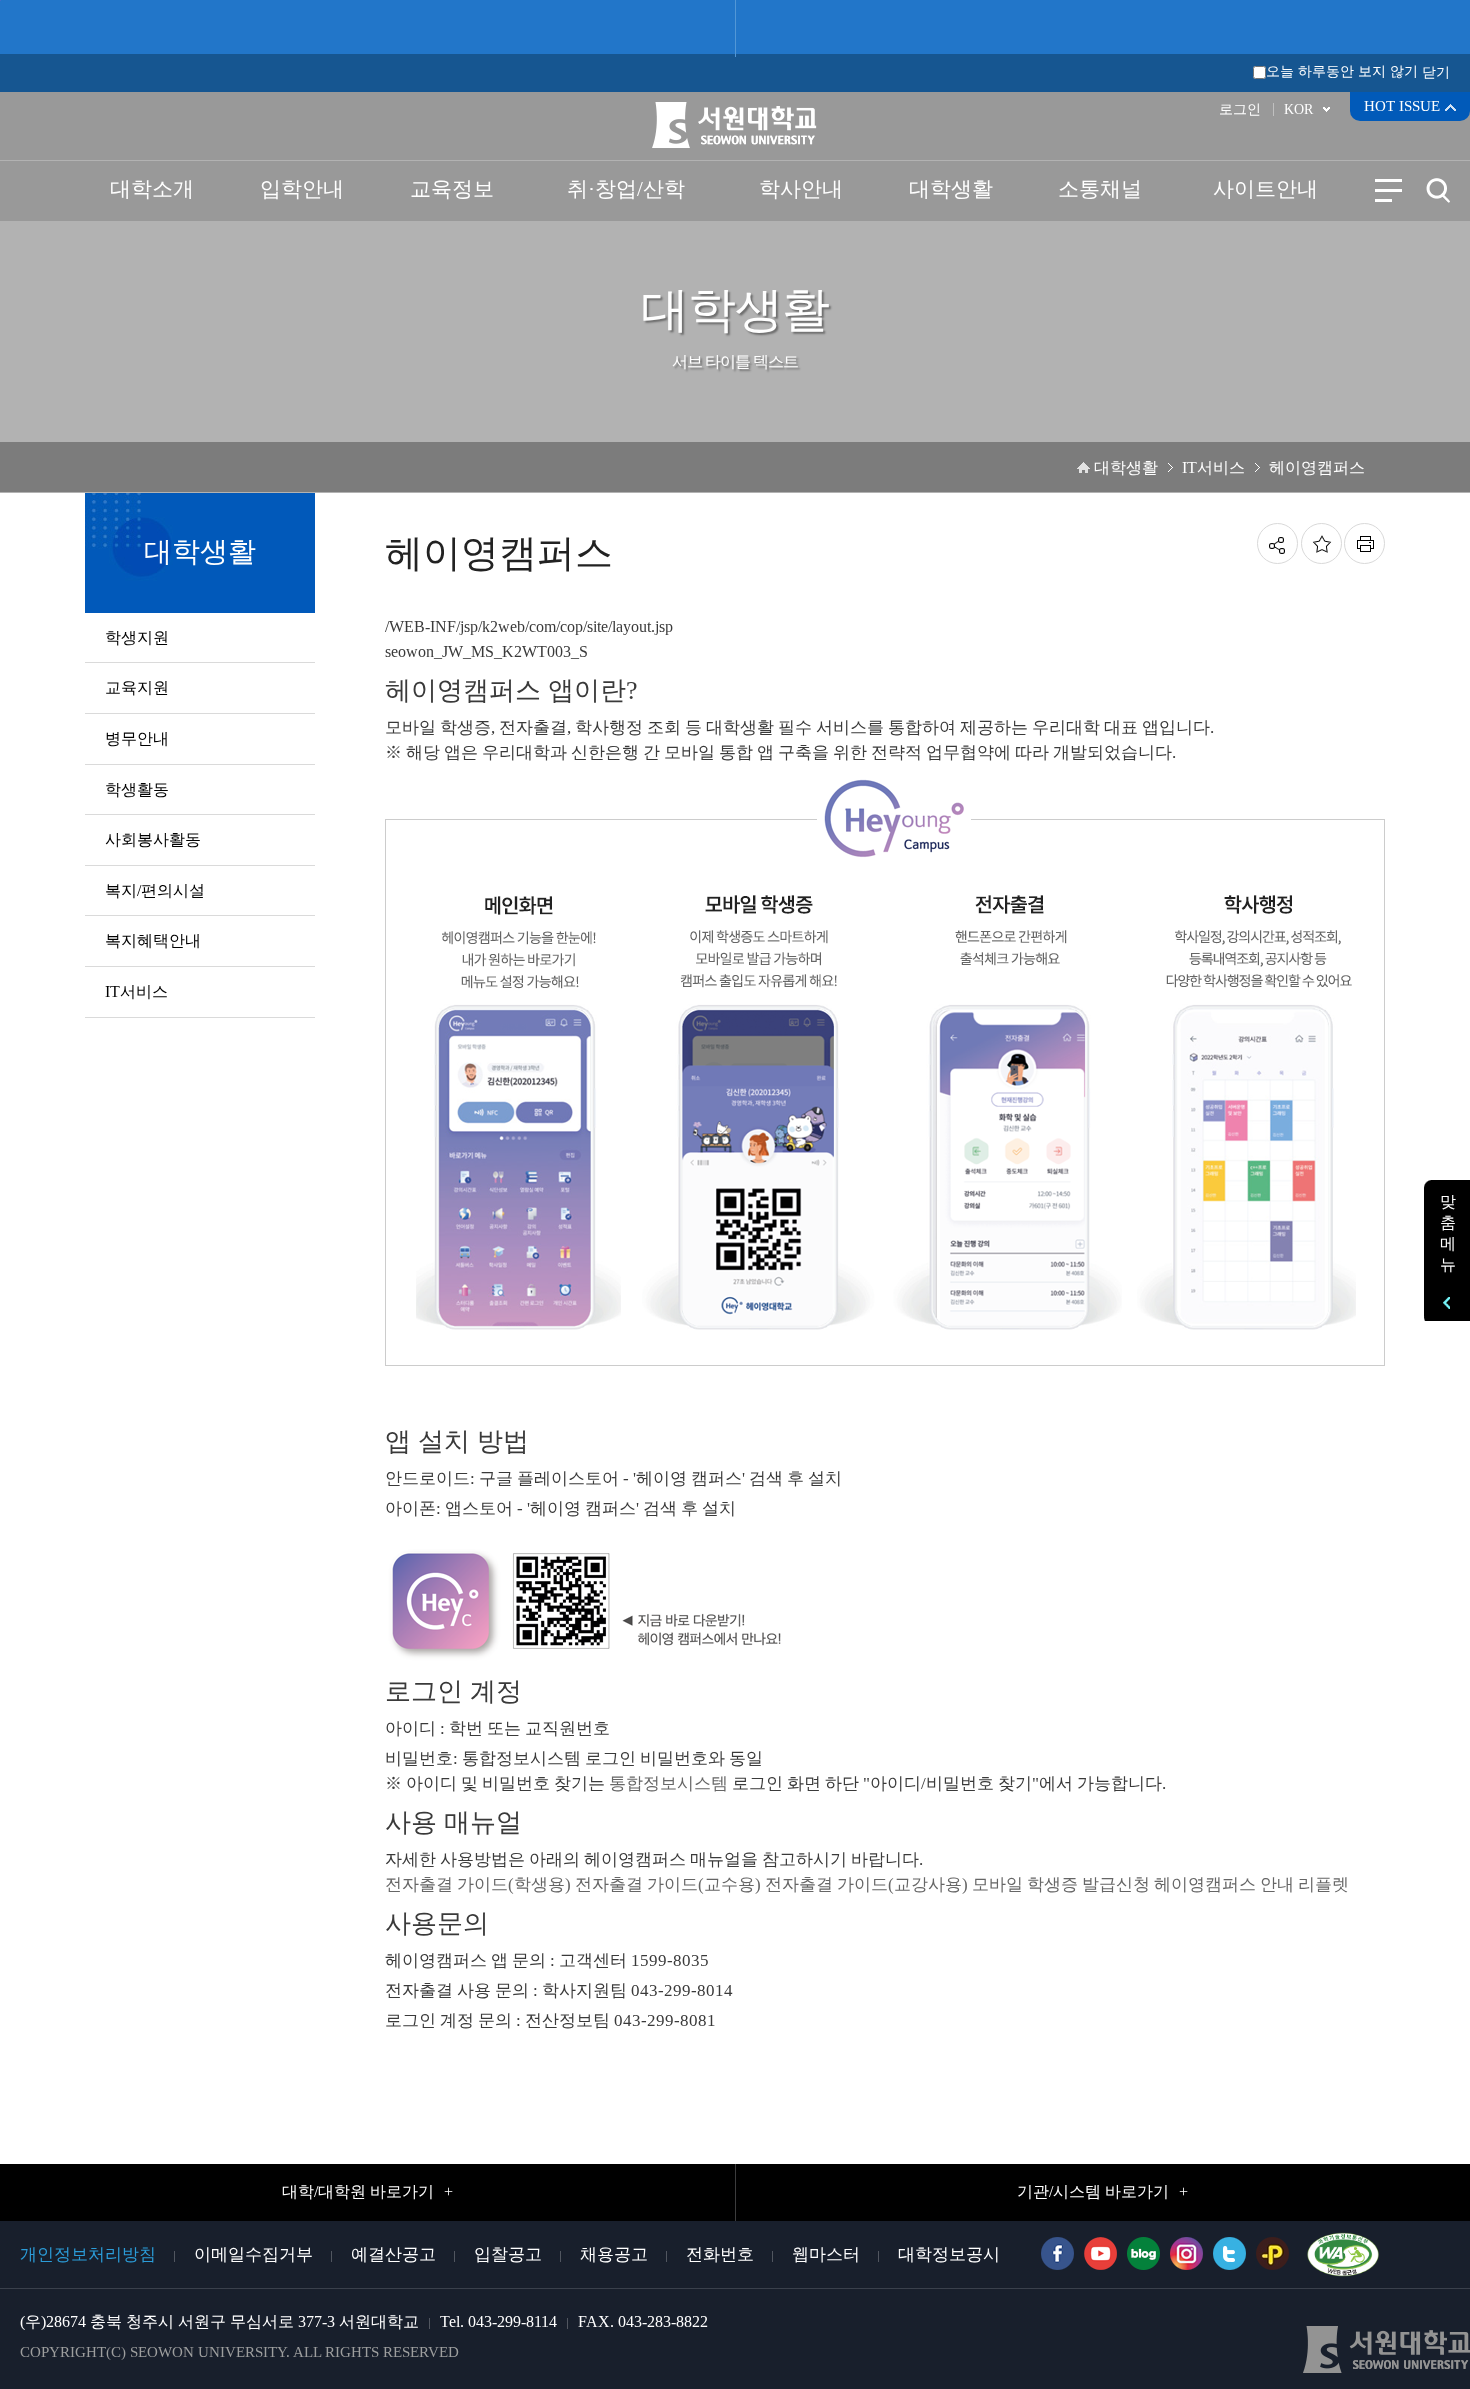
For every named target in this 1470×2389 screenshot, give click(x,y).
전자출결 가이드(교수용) (668, 1884)
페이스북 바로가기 (1057, 2253)
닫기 (1436, 72)
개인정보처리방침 (88, 2254)
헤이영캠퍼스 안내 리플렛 (1251, 1884)
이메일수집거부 (253, 2254)
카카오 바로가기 (1272, 2253)
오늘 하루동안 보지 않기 (1342, 71)
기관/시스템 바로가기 (1093, 2191)
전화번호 (720, 2254)
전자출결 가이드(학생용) (478, 1884)
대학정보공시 (949, 2254)
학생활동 (137, 789)
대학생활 (951, 189)
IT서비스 (136, 991)
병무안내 (137, 738)
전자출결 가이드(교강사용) (866, 1884)
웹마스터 (826, 2254)
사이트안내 (1265, 189)
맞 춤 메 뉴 (1448, 1233)
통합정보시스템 (668, 1783)
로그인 (1240, 109)
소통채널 (1100, 189)
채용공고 (614, 2254)
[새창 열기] (1338, 2249)
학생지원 (137, 637)
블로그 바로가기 (1143, 2253)
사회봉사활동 (153, 839)
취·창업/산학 (626, 189)
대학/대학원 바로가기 (358, 2191)
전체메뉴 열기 (1388, 190)
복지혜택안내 (153, 940)
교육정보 (452, 189)
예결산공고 (393, 2254)
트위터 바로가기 (1229, 2253)
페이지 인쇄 (1364, 543)
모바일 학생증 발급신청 (1061, 1884)
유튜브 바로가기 (1100, 2253)
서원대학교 (735, 126)
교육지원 (137, 687)
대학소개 (152, 189)
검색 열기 (1438, 190)
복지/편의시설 (155, 890)
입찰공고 (508, 2254)
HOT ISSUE (1402, 106)
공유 (1277, 543)
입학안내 (302, 189)
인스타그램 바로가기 (1186, 2253)
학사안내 (801, 189)
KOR (1298, 109)
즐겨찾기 (1321, 543)
